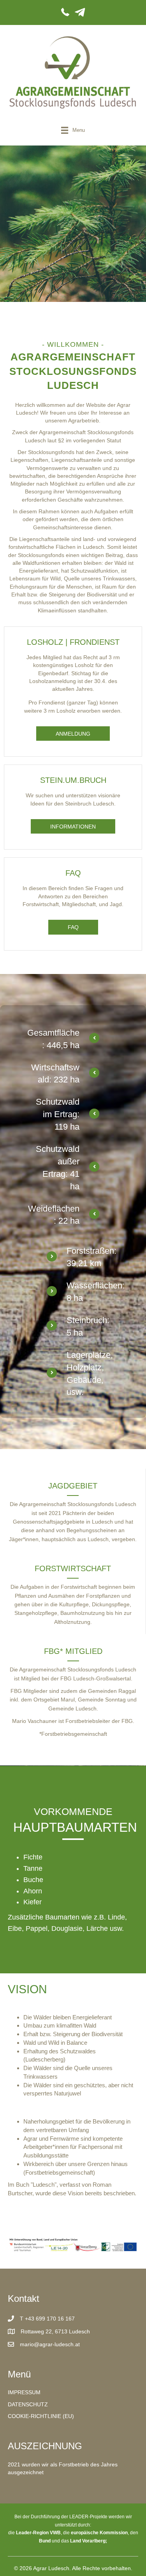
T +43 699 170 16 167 (47, 2319)
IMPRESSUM (24, 2392)
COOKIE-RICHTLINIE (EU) (41, 2416)
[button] (73, 734)
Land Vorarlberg (88, 2541)
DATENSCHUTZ (28, 2404)
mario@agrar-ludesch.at (50, 2344)
